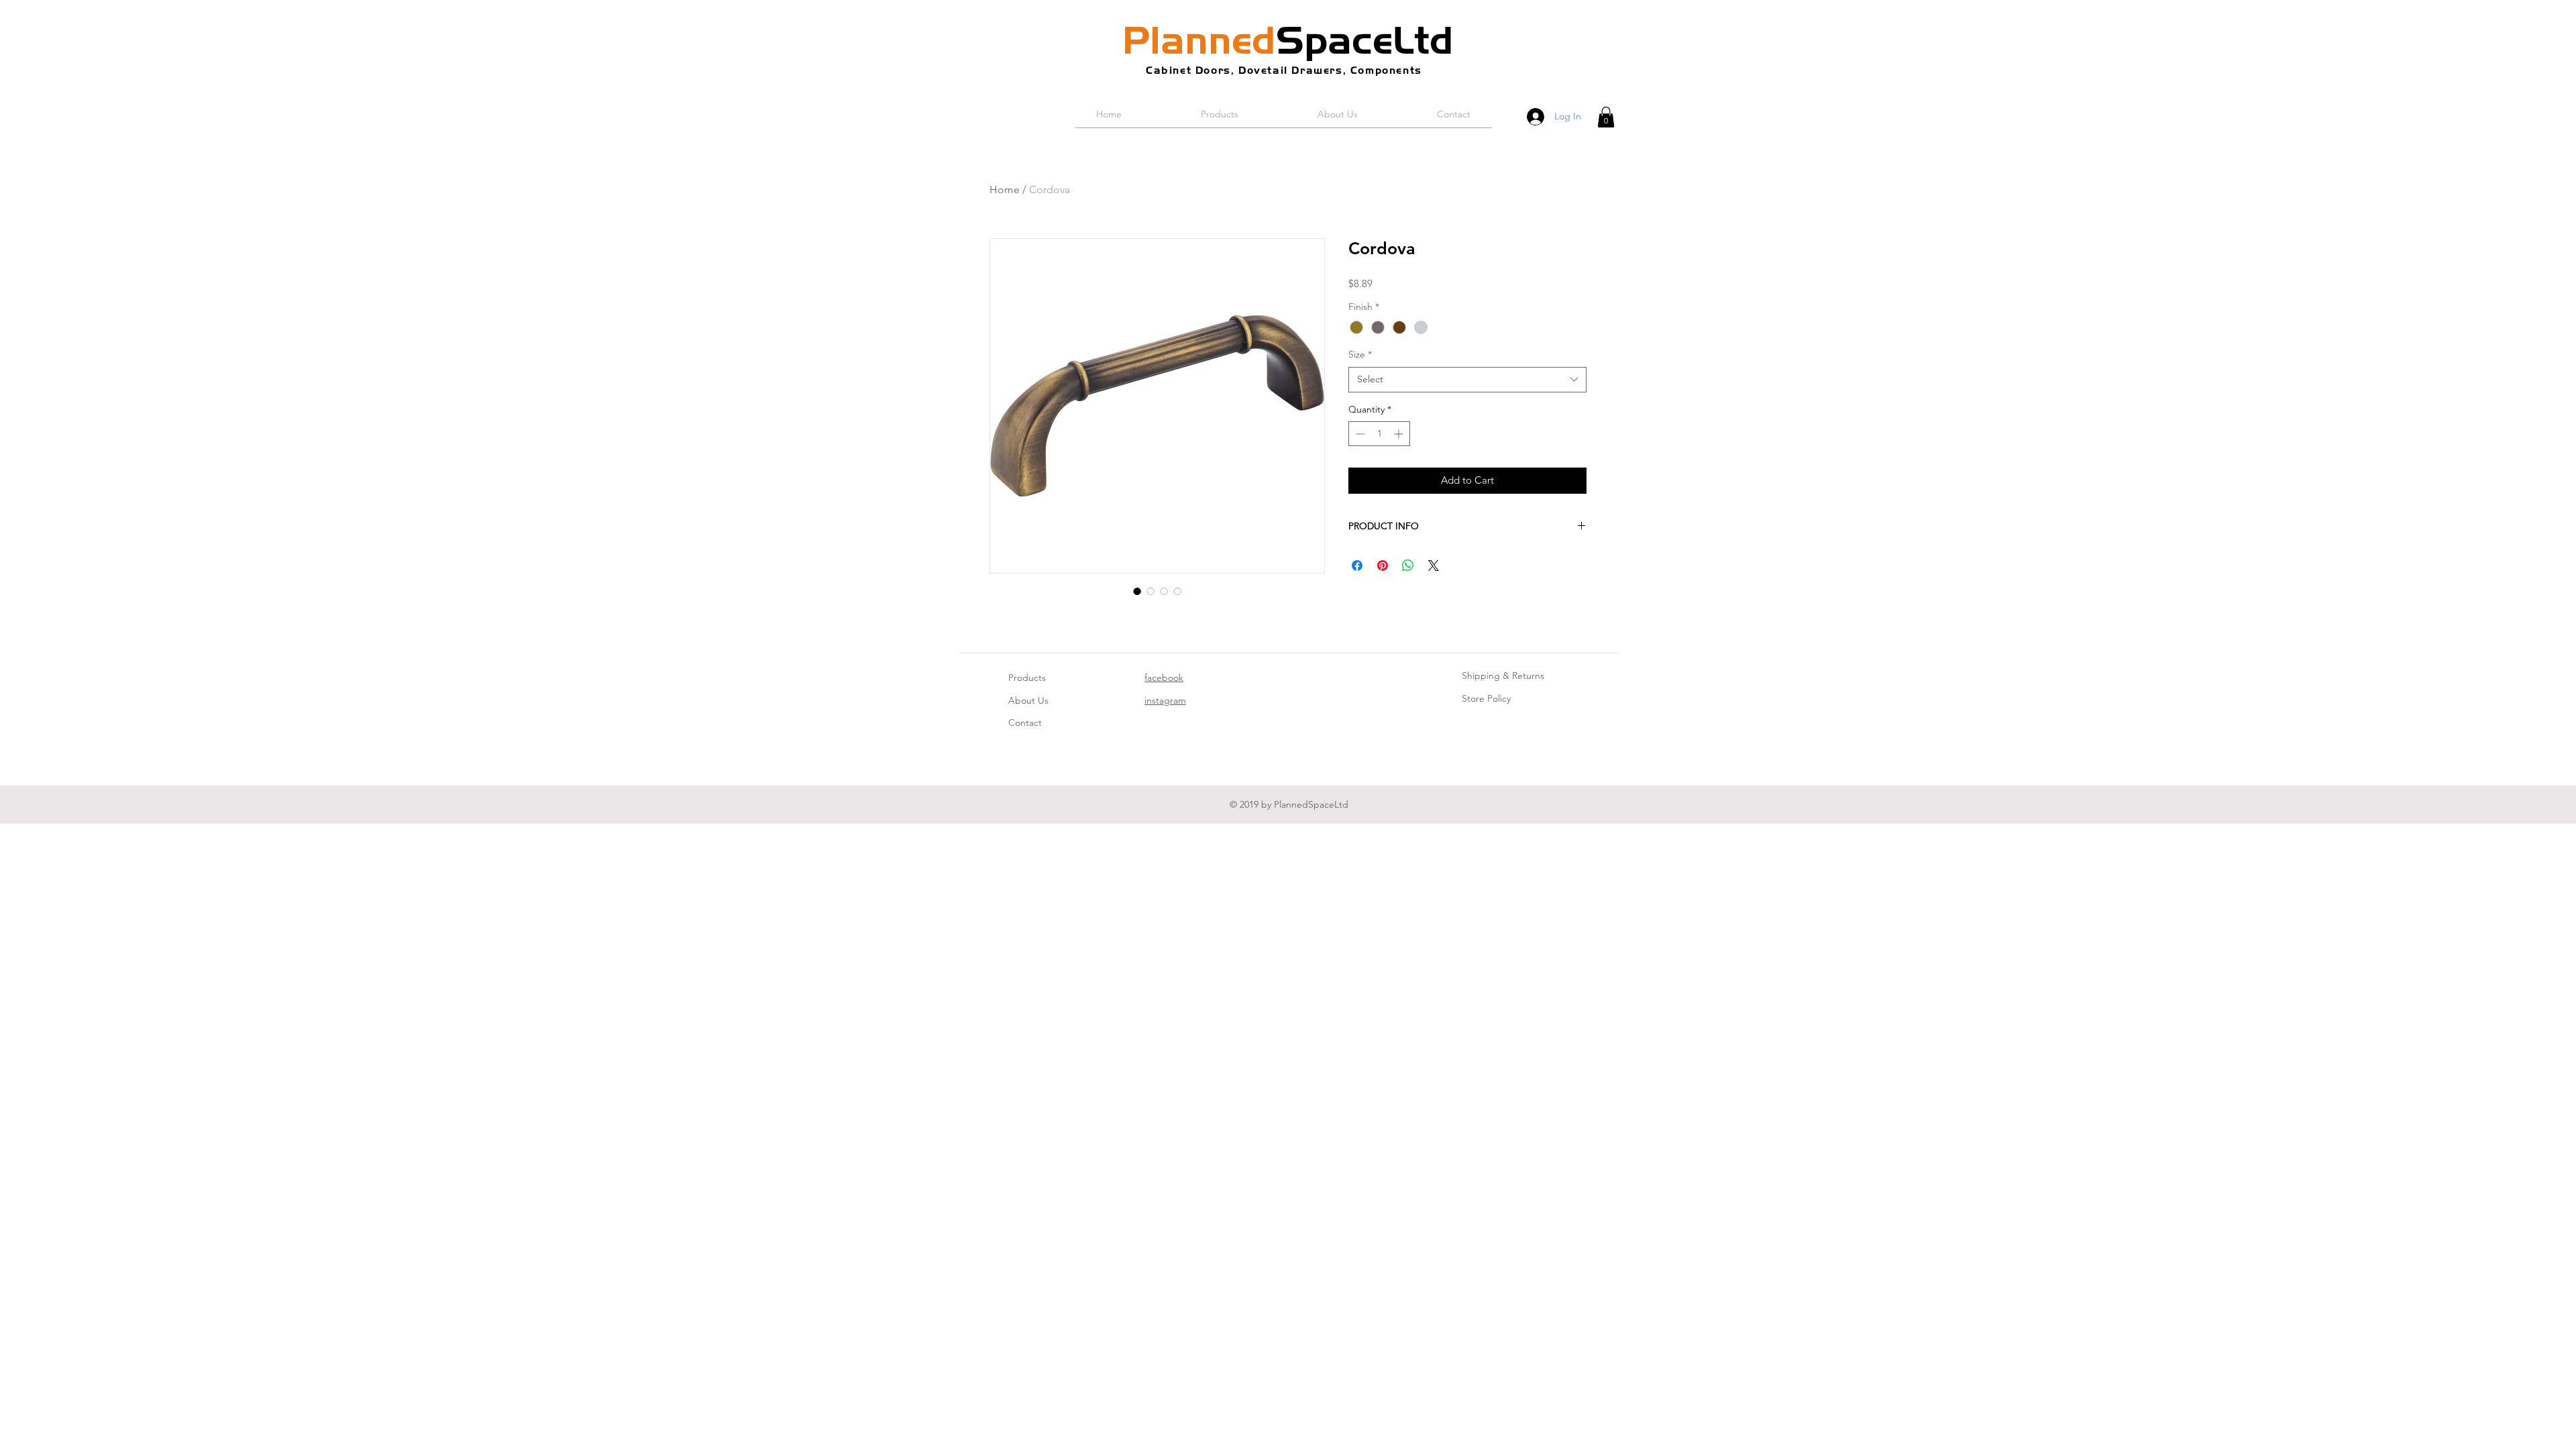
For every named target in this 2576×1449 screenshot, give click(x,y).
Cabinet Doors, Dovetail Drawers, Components (1284, 70)
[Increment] (1400, 434)
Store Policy (1486, 698)
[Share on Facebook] (1357, 566)
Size (1360, 354)
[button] (1606, 117)
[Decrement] (1359, 434)
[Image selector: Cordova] (1137, 591)
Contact (1025, 722)
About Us (1028, 700)
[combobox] (1467, 380)
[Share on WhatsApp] (1408, 566)
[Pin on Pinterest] (1383, 566)
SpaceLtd (1288, 40)
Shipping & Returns (1503, 676)
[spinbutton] (1379, 434)
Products (1027, 678)
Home (1005, 190)
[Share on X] (1434, 566)
